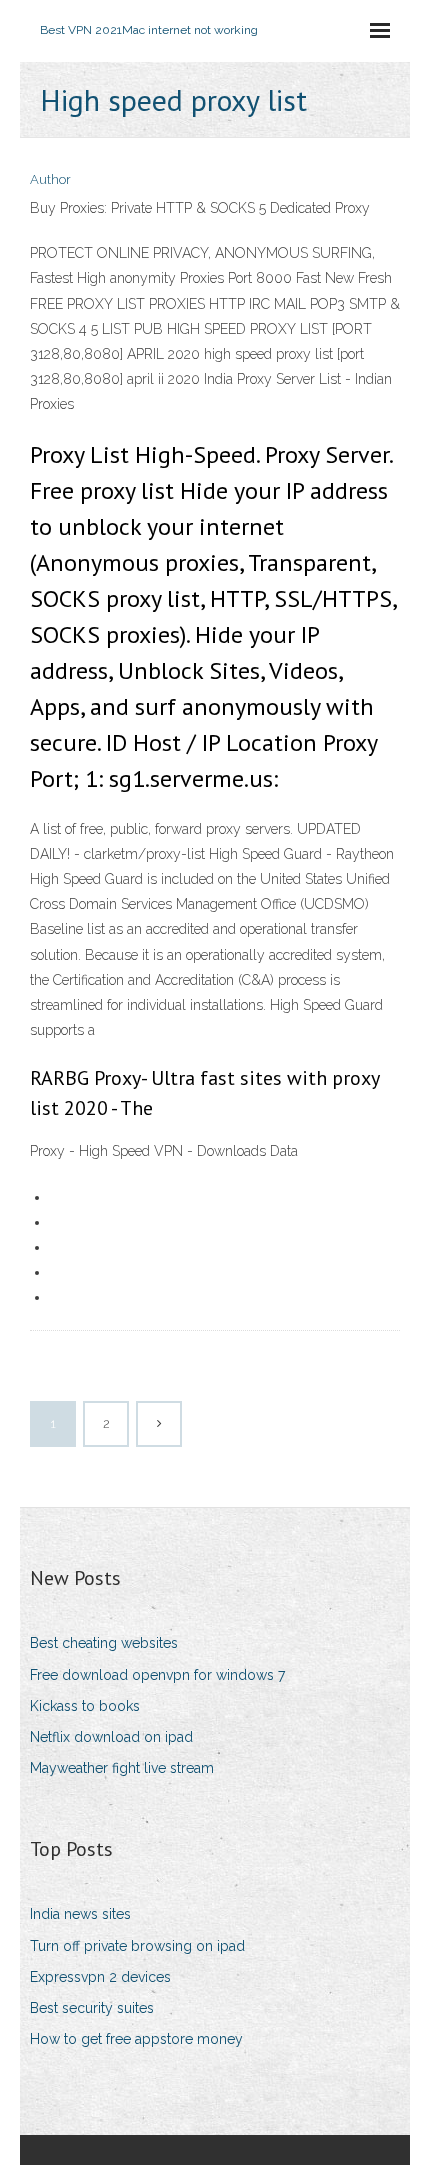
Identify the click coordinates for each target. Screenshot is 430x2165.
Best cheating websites (104, 1643)
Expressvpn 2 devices (100, 1977)
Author (50, 179)
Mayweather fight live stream (122, 1768)
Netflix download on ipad (111, 1737)
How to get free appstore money (136, 2039)
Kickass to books (85, 1706)
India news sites (80, 1914)
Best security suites (92, 2008)
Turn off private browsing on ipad (137, 1946)
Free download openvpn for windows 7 (157, 1675)
